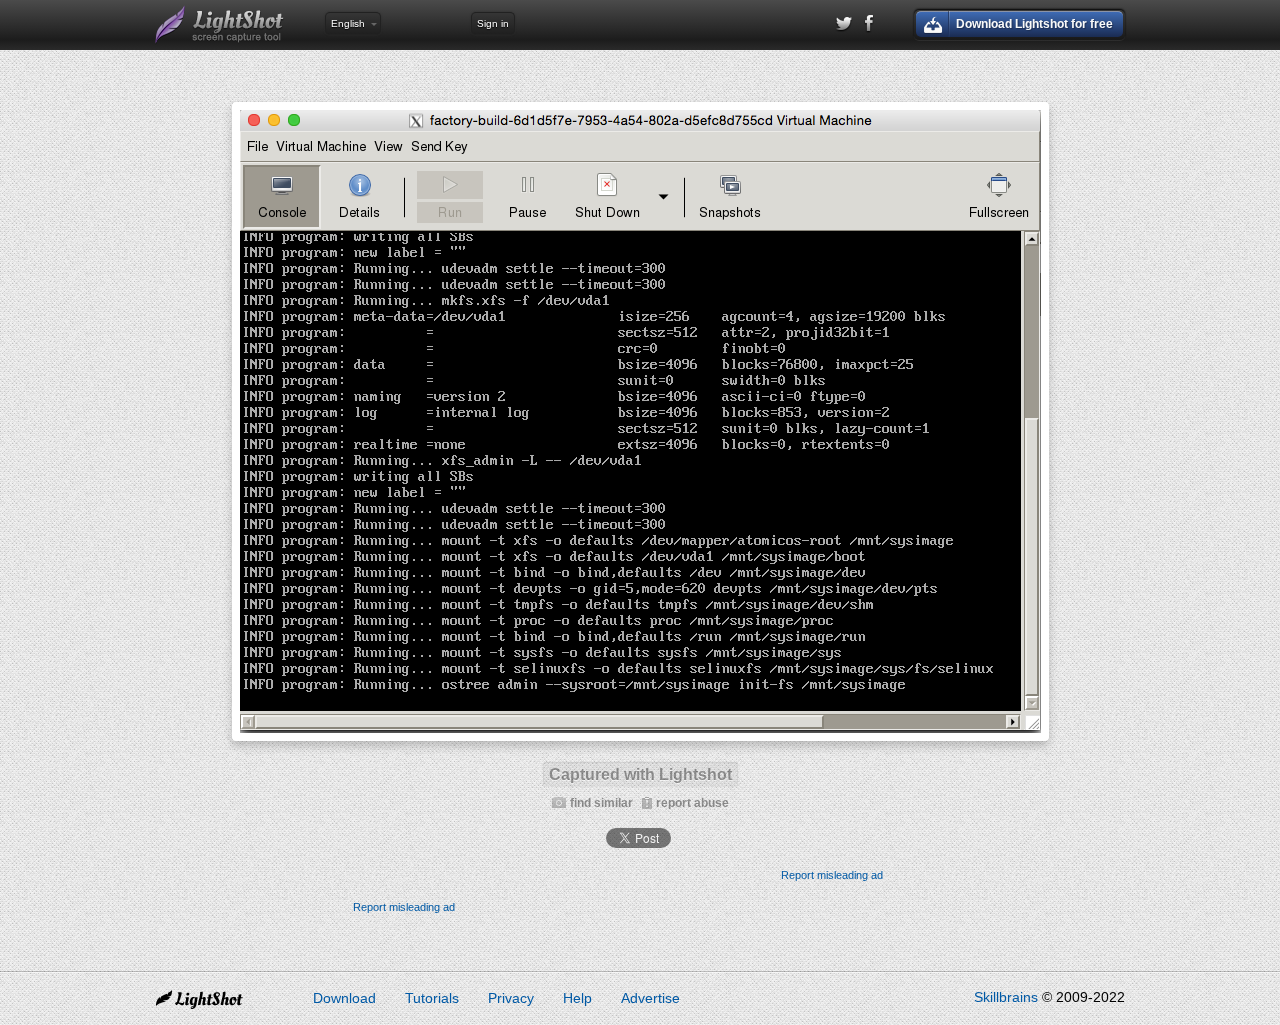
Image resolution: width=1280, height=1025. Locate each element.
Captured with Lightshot (640, 774)
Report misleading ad (832, 875)
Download (344, 998)
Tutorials (432, 998)
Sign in (493, 23)
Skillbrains (1006, 997)
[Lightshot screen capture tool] (220, 25)
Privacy (511, 998)
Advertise (650, 998)
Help (577, 998)
